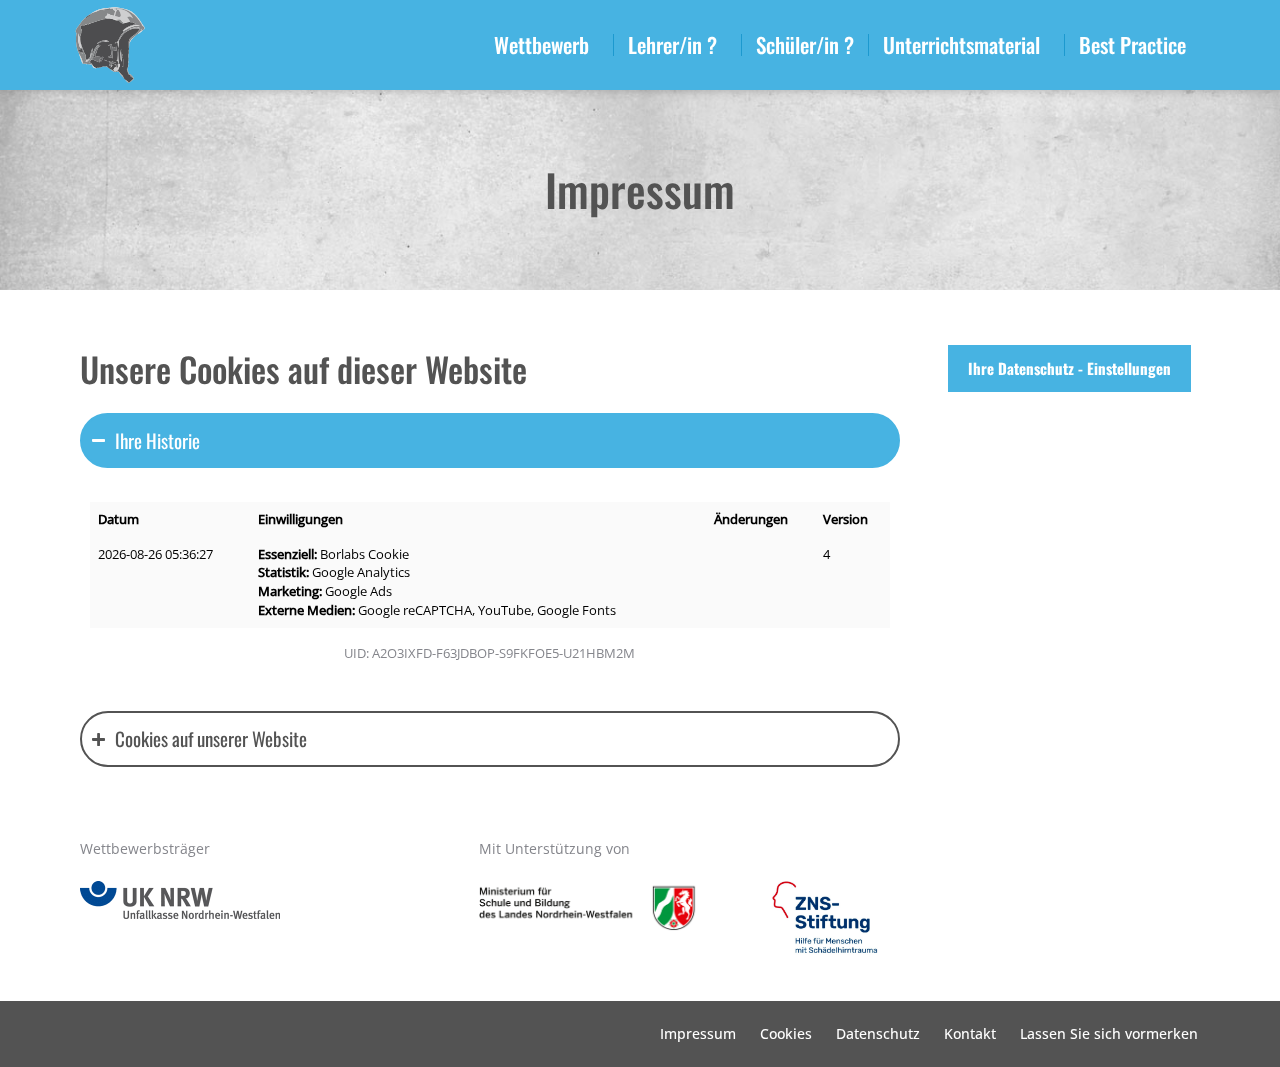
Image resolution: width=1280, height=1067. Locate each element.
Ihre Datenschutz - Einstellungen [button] (1069, 368)
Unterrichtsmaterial (961, 44)
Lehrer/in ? (672, 44)
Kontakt (970, 1033)
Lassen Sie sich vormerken (1109, 1033)
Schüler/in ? (805, 44)
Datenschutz (878, 1033)
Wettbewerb (541, 44)
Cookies (786, 1033)
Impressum (698, 1033)
